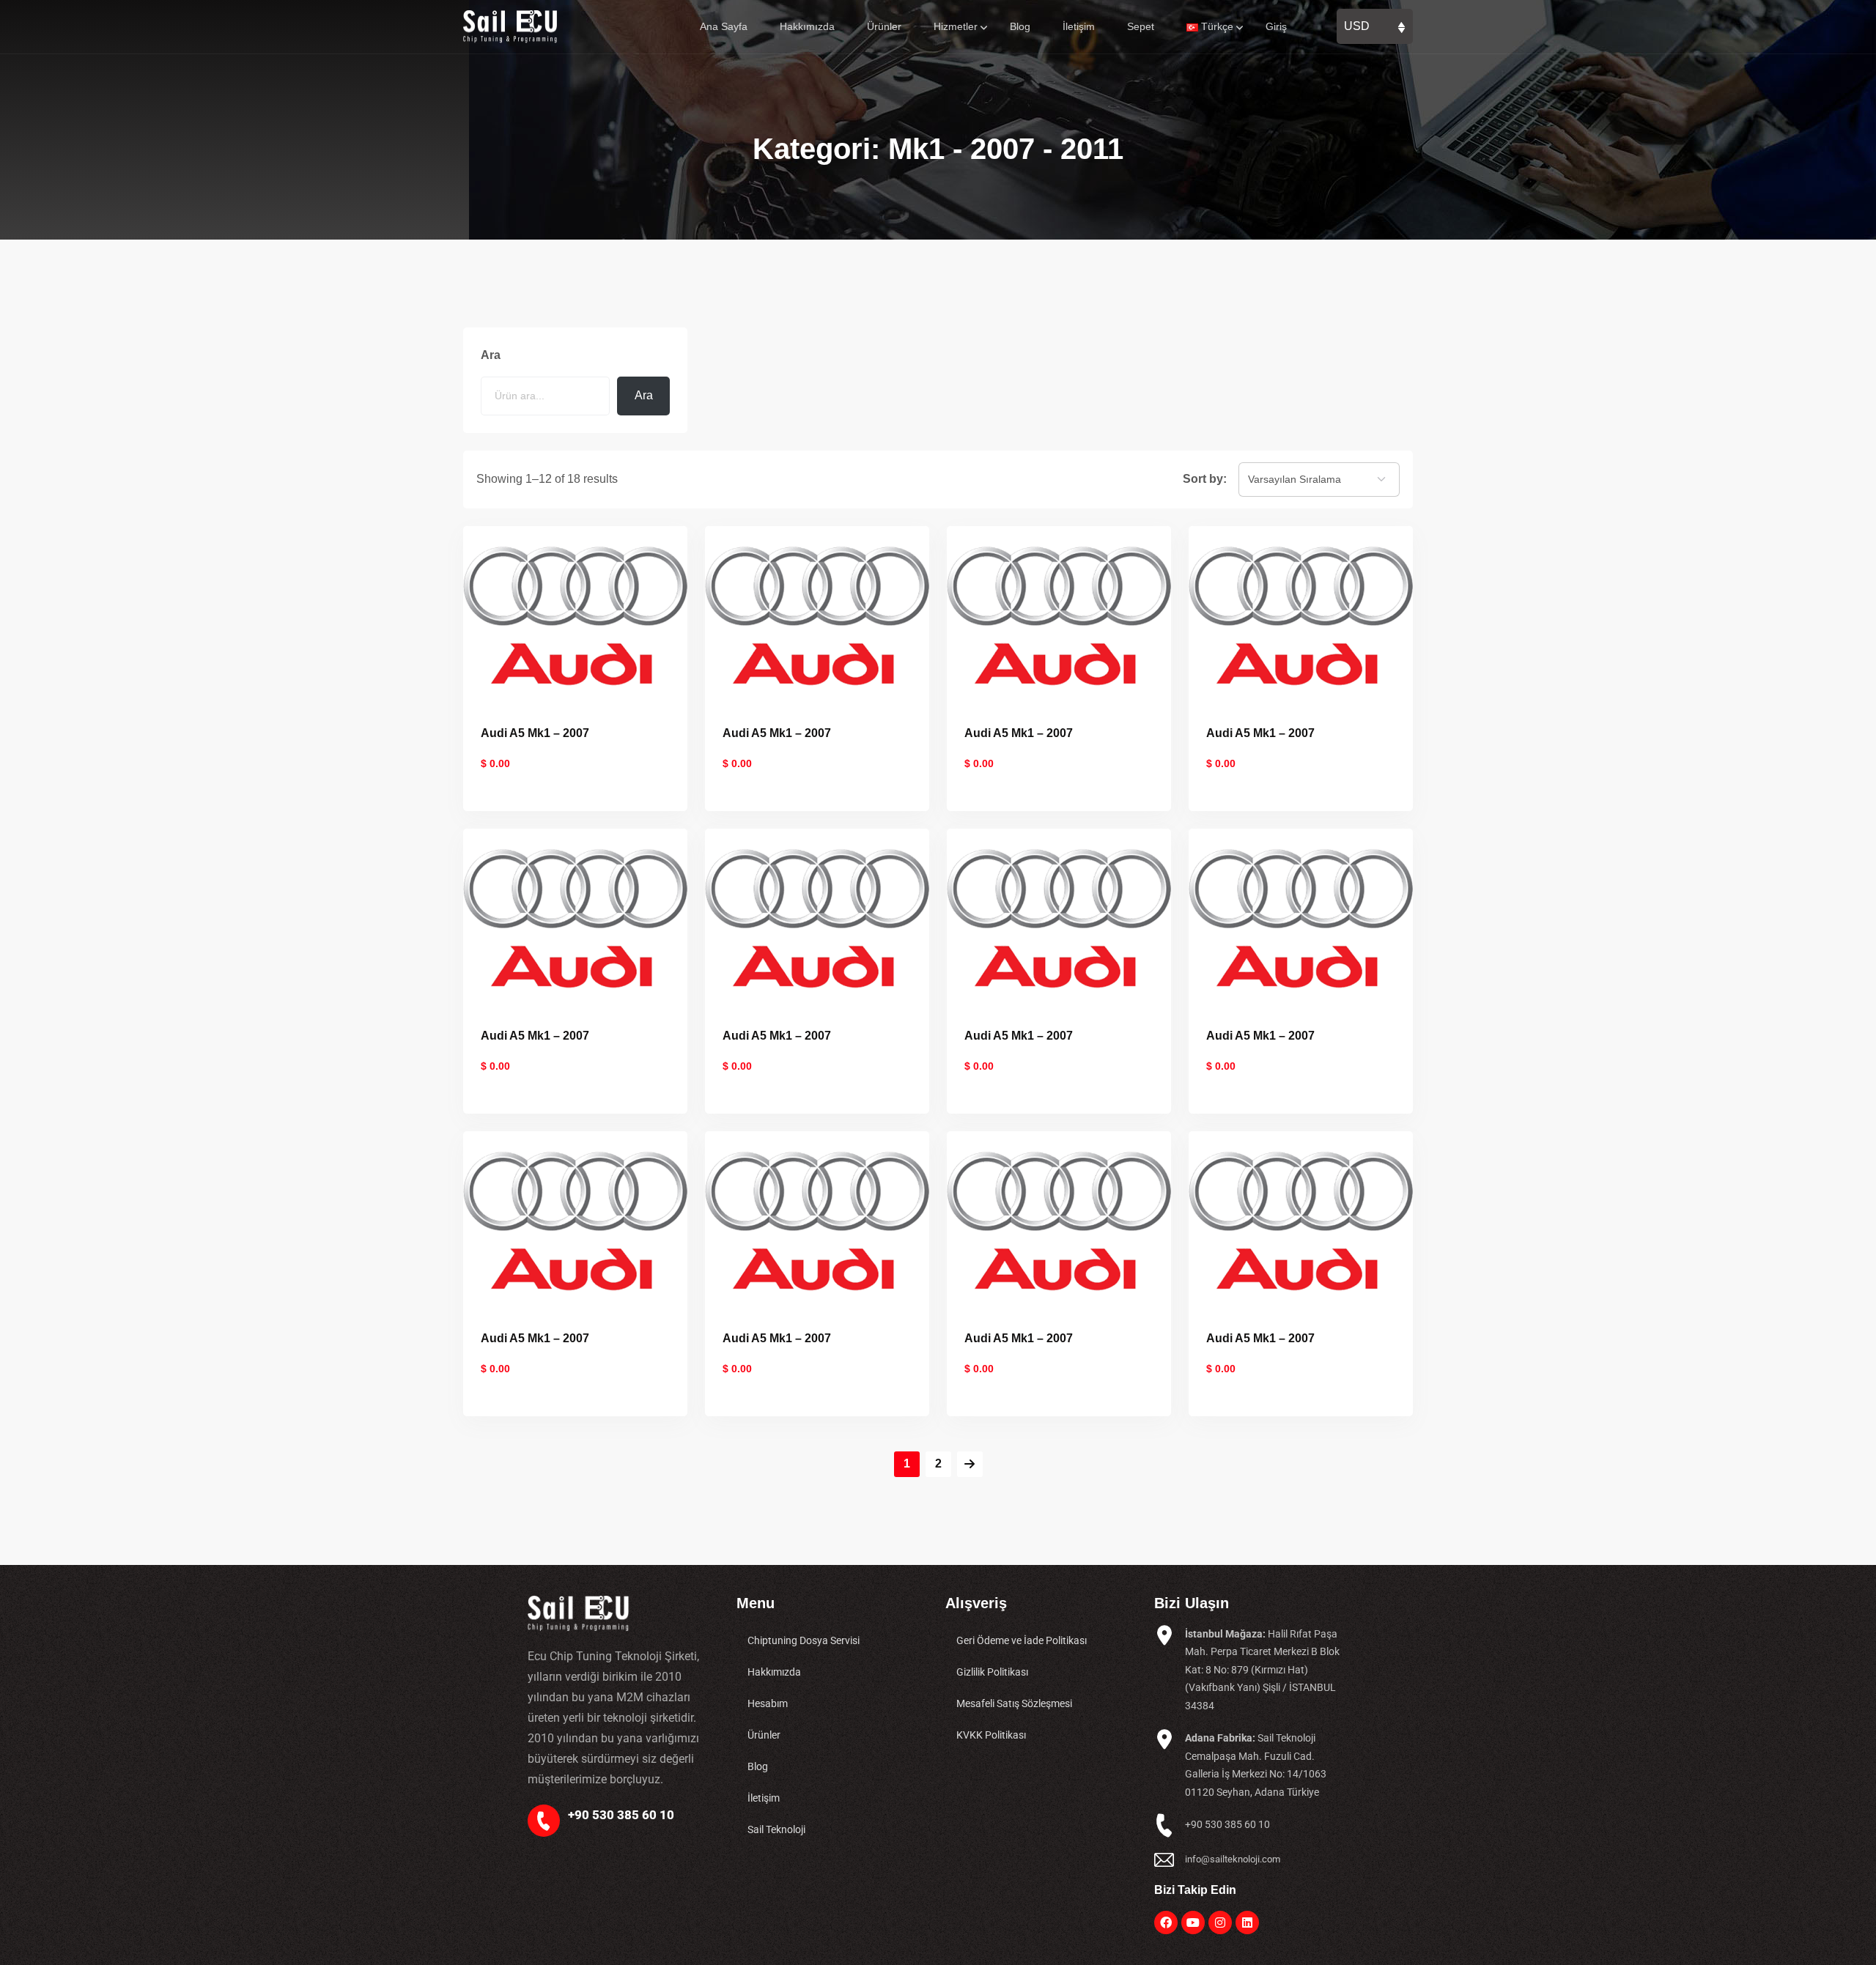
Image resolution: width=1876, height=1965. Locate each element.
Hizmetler (956, 26)
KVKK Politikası (991, 1735)
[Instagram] (1220, 1923)
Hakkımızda (807, 26)
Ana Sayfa (724, 26)
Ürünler (884, 26)
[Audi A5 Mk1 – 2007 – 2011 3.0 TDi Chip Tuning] (1301, 1220)
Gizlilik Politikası (992, 1672)
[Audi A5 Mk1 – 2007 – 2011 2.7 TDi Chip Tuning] (817, 1220)
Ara (491, 355)
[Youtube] (1193, 1923)
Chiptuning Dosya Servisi (804, 1640)
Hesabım (768, 1703)
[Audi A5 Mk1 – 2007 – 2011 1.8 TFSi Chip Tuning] (575, 614)
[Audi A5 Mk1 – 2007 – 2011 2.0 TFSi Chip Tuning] (1301, 917)
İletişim (1079, 26)
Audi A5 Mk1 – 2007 (535, 733)
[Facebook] (1166, 1923)
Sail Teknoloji (776, 1829)
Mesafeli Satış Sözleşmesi (1014, 1703)
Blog (1020, 26)
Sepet (1141, 26)
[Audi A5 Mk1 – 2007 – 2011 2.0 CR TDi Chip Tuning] (1059, 614)
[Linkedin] (1247, 1923)
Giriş (1276, 26)
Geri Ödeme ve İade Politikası (1022, 1640)
